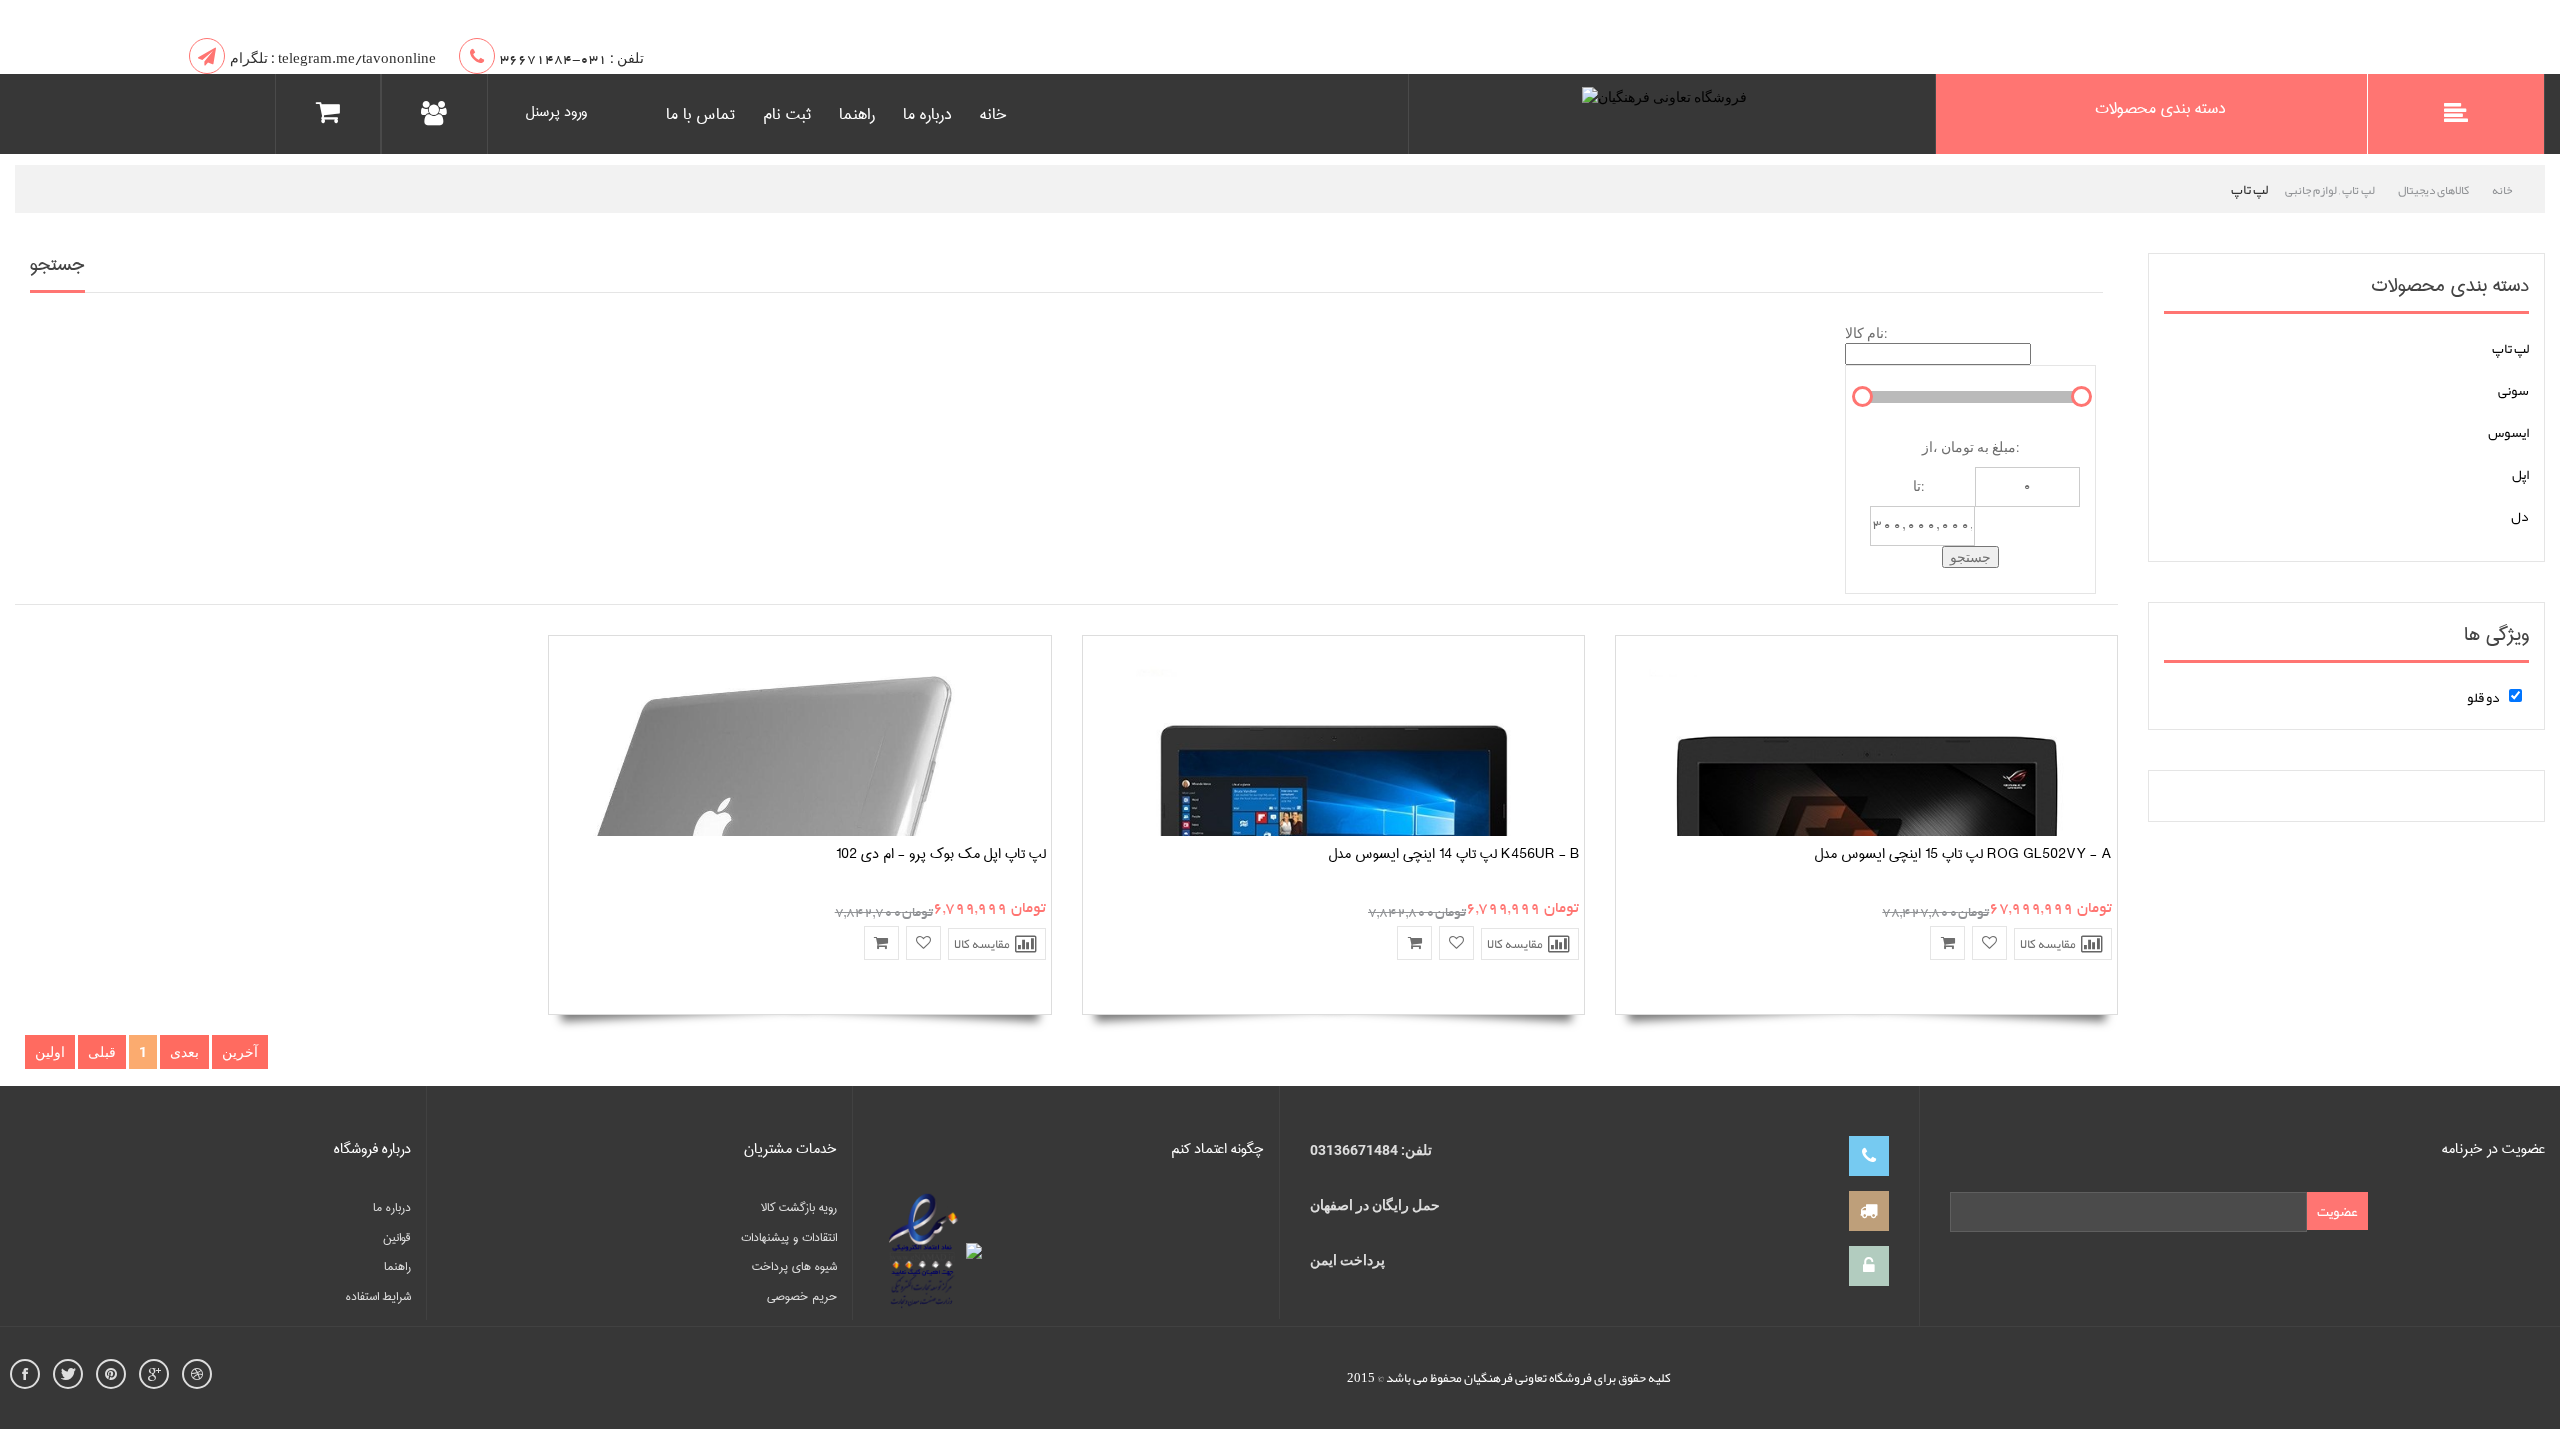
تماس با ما (700, 114)
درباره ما (927, 114)
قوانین (397, 1237)
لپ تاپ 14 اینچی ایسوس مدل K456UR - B (1453, 854)
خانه (993, 114)
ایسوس (2508, 432)
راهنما (857, 114)
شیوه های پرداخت (794, 1266)
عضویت (2337, 1211)
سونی (2513, 390)
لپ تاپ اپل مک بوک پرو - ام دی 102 (941, 854)
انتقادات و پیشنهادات (789, 1237)
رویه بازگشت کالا (799, 1207)
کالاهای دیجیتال (2433, 190)
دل (2520, 516)
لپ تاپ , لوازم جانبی (2330, 190)
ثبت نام (787, 114)
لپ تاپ (2510, 348)
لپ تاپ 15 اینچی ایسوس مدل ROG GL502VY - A (1963, 854)
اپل (2520, 474)
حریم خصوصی (802, 1296)
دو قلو (2483, 697)
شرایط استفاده (378, 1296)
